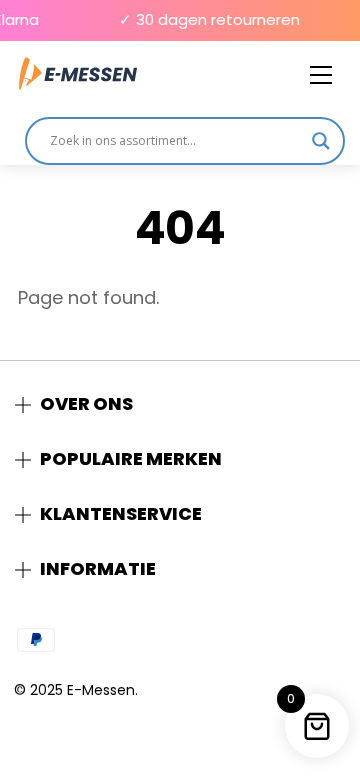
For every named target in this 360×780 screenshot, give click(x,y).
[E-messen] (78, 74)
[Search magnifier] (321, 141)
